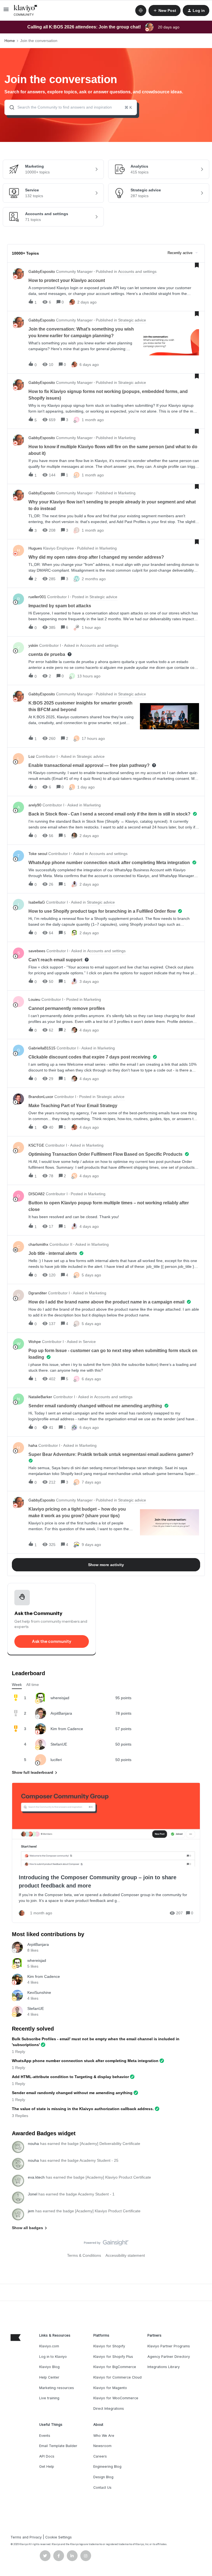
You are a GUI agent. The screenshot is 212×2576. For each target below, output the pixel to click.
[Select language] (141, 10)
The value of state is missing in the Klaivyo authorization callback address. (83, 2109)
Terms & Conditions (84, 2255)
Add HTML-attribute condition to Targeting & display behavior (70, 2077)
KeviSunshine (39, 1992)
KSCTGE (36, 1145)
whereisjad (60, 1698)
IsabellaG (37, 902)
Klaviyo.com (49, 2346)
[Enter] (10, 107)
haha (33, 1445)
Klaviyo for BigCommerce (115, 2367)
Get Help (47, 2467)
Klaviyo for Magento (110, 2388)
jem (31, 2211)
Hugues (35, 548)
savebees (37, 951)
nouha (33, 2144)
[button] (6, 11)
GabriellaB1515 (42, 1048)
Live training (49, 2398)
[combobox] (71, 107)
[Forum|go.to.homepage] (26, 10)
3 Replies (20, 2116)
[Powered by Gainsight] (106, 2244)
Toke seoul (38, 854)
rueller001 (37, 597)
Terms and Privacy (26, 2537)
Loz (32, 756)
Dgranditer (38, 1293)
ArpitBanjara (61, 1713)
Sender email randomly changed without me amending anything (72, 2093)
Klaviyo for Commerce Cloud (117, 2377)
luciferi (56, 1760)
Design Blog (103, 2477)
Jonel (33, 2194)
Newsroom (102, 2446)
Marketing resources (57, 2388)
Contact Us (102, 2487)
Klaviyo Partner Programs (169, 2346)
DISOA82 (37, 1194)
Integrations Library (164, 2367)
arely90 (35, 805)
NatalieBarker (40, 1397)
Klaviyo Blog (49, 2367)
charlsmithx (38, 1244)
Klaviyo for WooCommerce (116, 2398)
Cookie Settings (59, 2537)
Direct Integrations (109, 2409)
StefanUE (59, 1744)
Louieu (34, 999)
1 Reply (18, 2052)
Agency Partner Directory (169, 2357)
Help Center (49, 2377)
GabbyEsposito (42, 271)
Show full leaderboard (33, 1772)
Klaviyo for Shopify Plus (113, 2357)
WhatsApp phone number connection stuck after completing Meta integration (85, 2061)
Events (45, 2436)
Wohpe (35, 1342)
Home (10, 41)
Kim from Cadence (67, 1729)
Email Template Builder (58, 2446)
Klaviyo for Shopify (109, 2346)
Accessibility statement (125, 2255)
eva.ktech (36, 2177)
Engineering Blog (107, 2467)
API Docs (47, 2456)
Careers (100, 2456)
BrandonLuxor (41, 1097)
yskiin (33, 645)
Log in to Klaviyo (53, 2357)
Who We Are (104, 2436)
